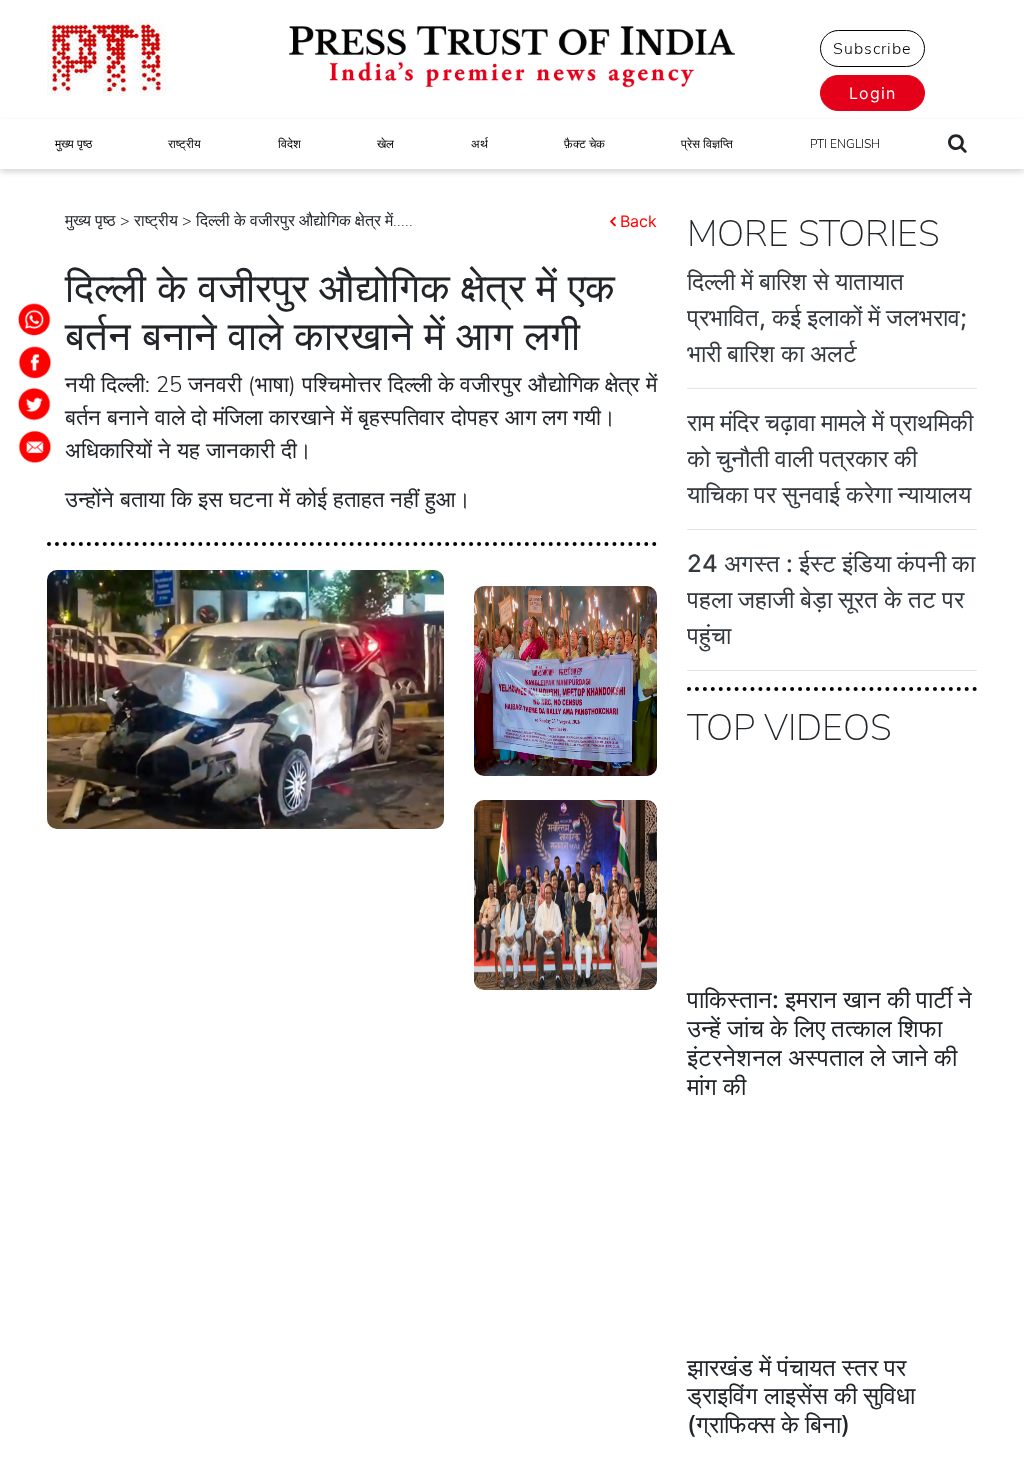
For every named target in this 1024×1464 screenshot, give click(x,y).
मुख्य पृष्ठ (73, 144)
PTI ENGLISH (845, 144)
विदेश (289, 144)
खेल (385, 144)
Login (872, 93)
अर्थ (479, 144)
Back (638, 221)
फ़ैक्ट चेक (584, 144)
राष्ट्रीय (184, 144)
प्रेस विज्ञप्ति (707, 144)
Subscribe (872, 49)
